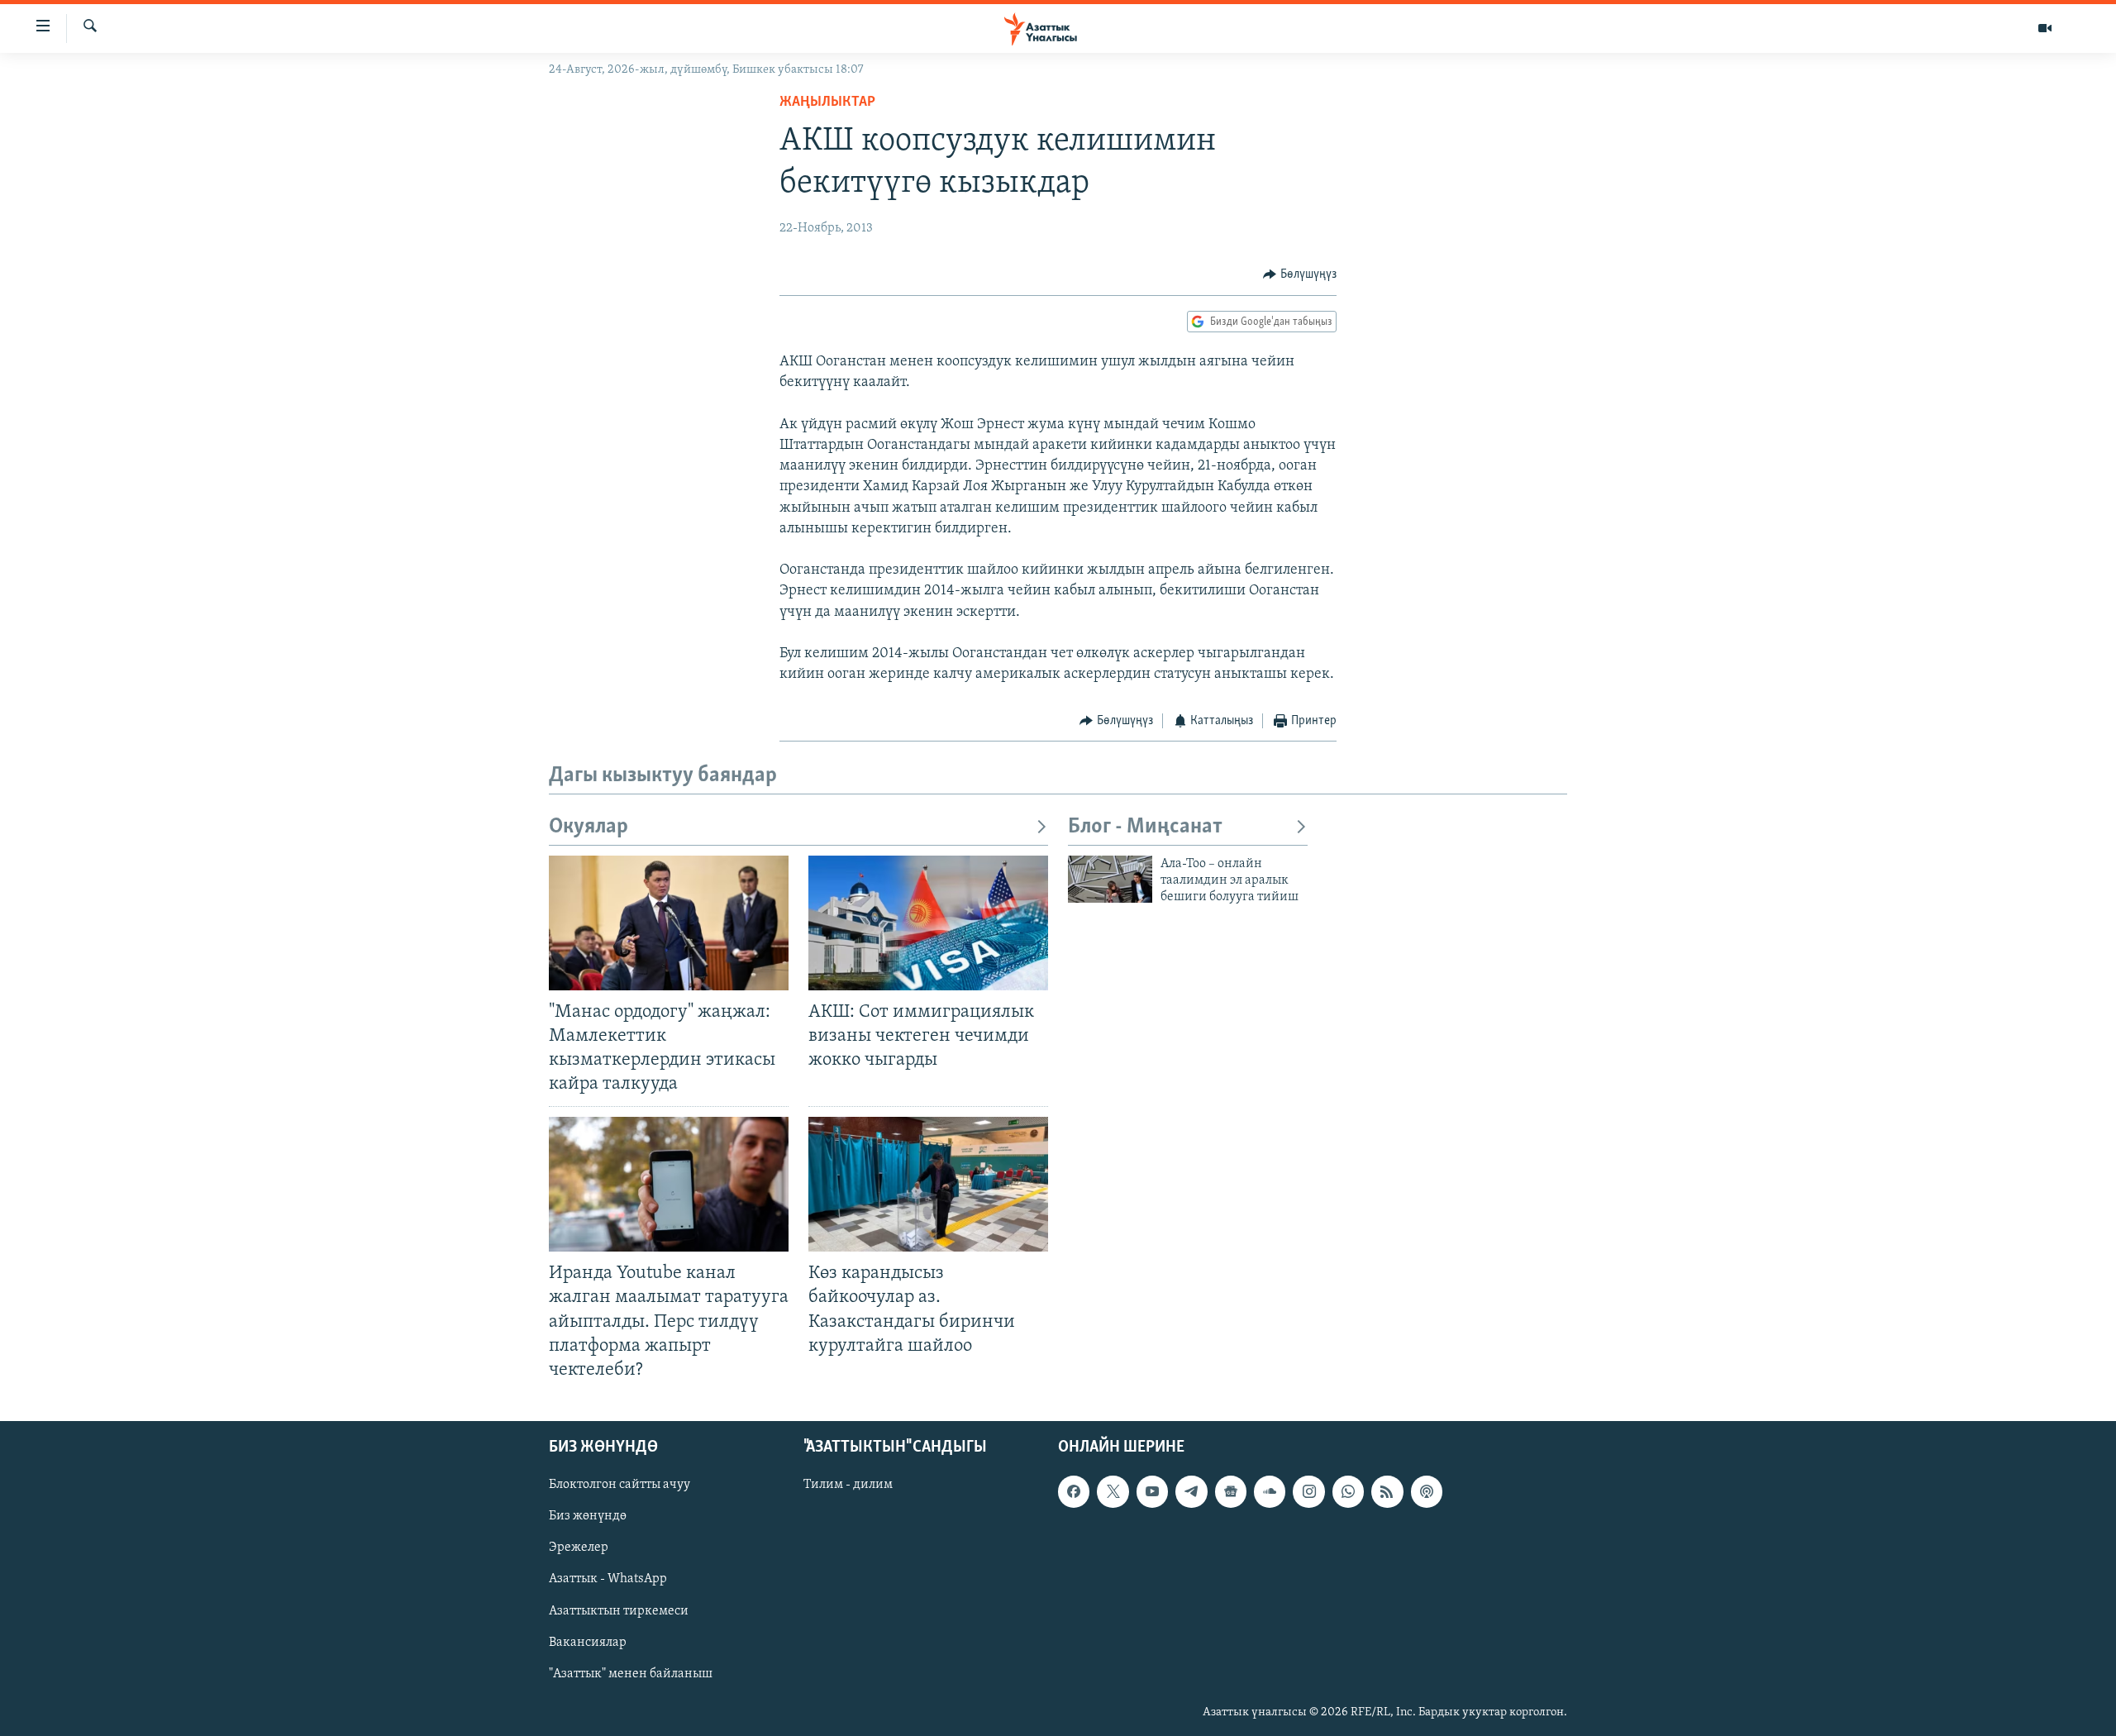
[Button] (1300, 274)
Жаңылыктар (827, 103)
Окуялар (589, 827)
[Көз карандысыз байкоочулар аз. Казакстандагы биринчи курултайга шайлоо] (928, 1184)
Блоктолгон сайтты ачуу (620, 1485)
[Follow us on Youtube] (1152, 1491)
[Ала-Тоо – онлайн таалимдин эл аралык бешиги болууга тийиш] (1110, 879)
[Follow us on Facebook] (1074, 1491)
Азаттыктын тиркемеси (619, 1610)
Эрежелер (579, 1548)
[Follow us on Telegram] (1191, 1491)
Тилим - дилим (848, 1485)
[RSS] (1387, 1491)
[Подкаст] (1427, 1491)
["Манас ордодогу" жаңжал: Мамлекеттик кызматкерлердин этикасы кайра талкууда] (669, 923)
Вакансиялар (588, 1642)
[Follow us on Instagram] (1308, 1491)
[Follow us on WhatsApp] (1348, 1491)
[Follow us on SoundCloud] (1270, 1491)
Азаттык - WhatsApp (608, 1579)
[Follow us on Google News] (1231, 1491)
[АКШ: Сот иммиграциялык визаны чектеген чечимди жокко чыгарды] (928, 923)
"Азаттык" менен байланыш (631, 1674)
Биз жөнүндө (588, 1516)
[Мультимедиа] (2045, 28)
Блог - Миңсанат (1145, 827)
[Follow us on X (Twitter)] (1113, 1491)
